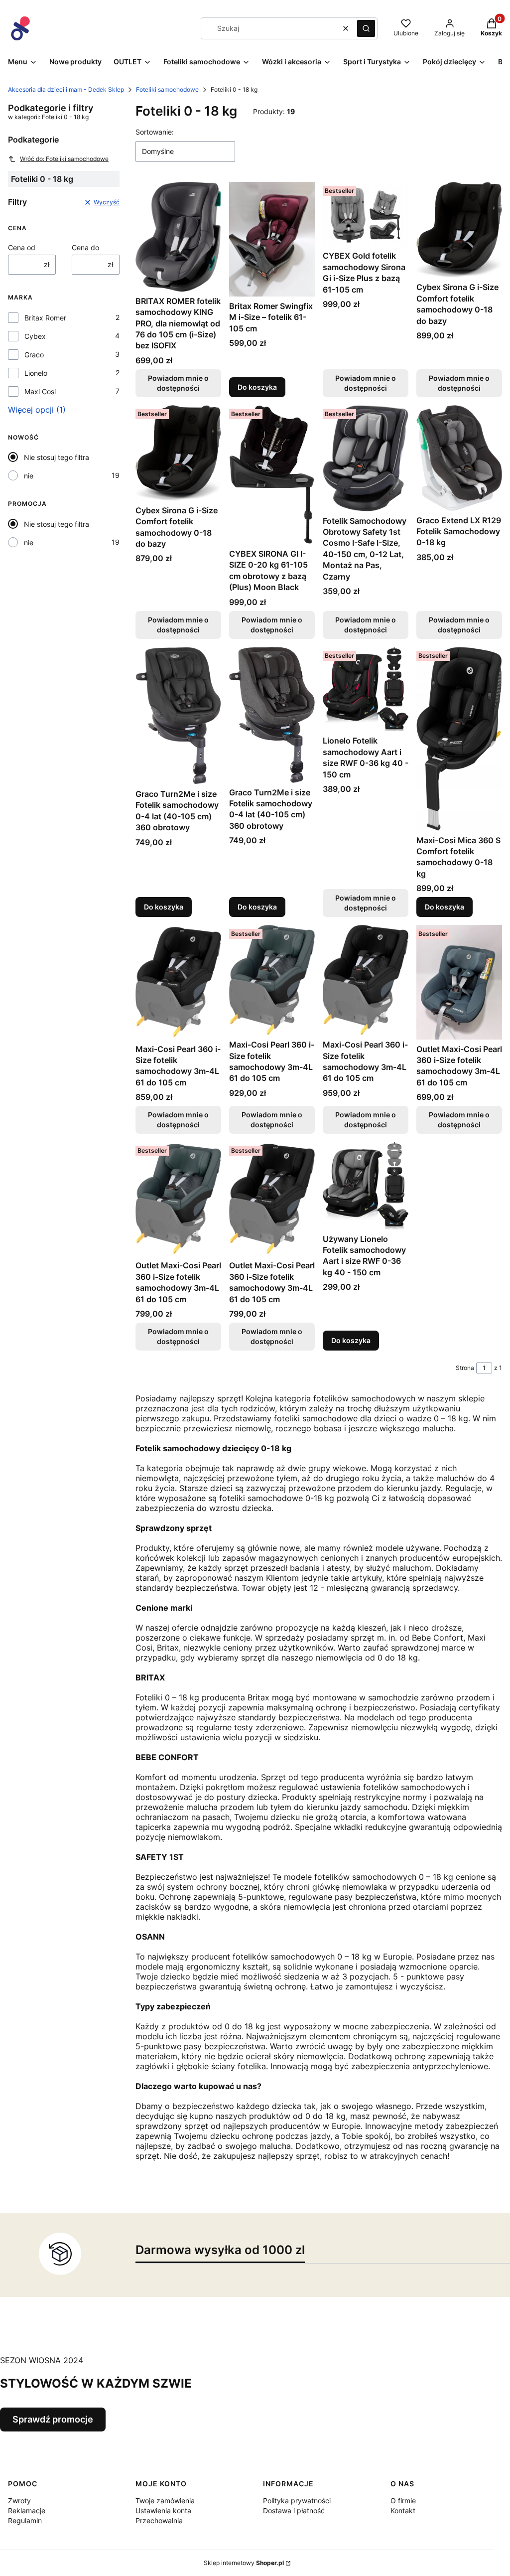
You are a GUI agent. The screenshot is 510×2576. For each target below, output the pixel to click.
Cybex (35, 336)
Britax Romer (45, 318)
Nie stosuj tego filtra (57, 457)
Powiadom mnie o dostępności (178, 383)
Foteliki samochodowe (167, 89)
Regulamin (25, 2520)
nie (29, 476)
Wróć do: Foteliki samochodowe (64, 159)
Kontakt (403, 2510)
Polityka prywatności (297, 2500)
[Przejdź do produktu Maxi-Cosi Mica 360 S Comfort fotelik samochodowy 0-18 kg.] (459, 739)
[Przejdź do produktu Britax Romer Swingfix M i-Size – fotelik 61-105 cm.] (272, 239)
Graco (34, 355)
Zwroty (19, 2500)
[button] (366, 28)
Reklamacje (27, 2510)
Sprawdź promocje (53, 2419)
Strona (465, 1368)
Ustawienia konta (163, 2510)
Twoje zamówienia (165, 2500)
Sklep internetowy (244, 2563)
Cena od (22, 247)
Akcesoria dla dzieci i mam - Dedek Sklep (66, 89)
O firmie (403, 2500)
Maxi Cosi (40, 391)
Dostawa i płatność (294, 2510)
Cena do (85, 247)
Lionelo (36, 373)
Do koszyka (257, 387)
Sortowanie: (155, 132)
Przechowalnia (159, 2520)
